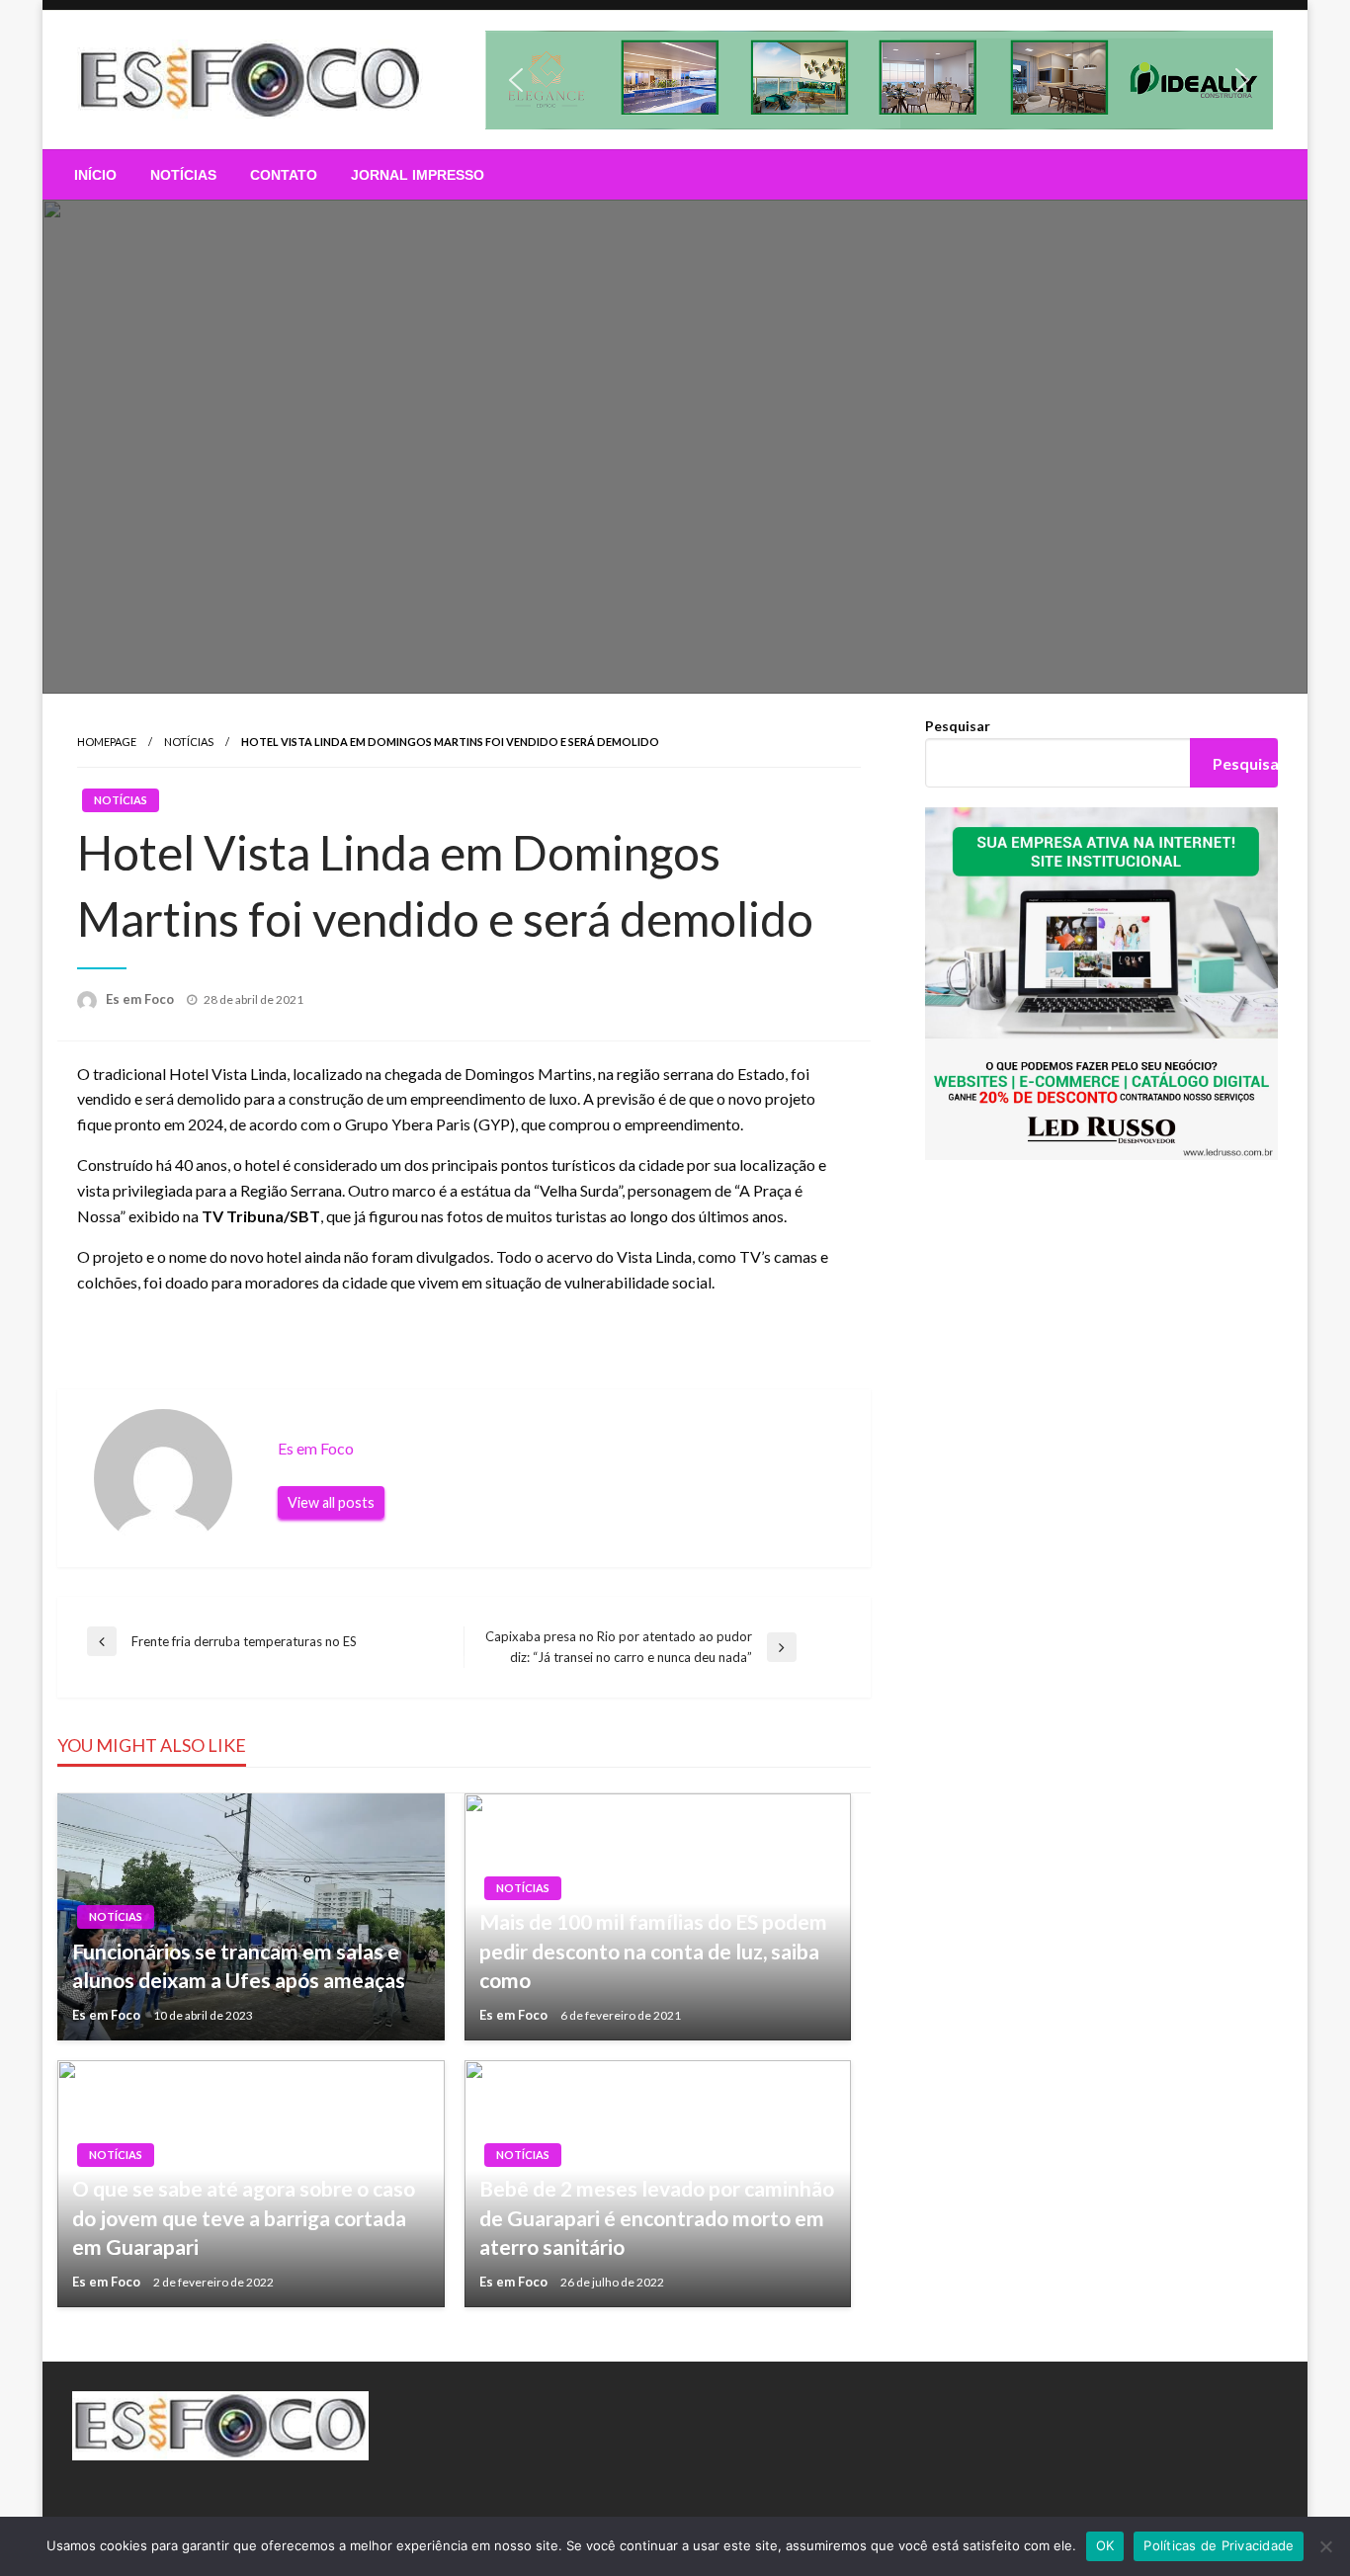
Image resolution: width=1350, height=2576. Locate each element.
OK (1105, 2545)
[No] (1325, 2546)
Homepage (107, 742)
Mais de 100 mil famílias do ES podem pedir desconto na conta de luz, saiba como (653, 1951)
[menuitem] (95, 175)
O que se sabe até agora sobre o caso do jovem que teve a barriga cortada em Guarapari (244, 2217)
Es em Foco (141, 999)
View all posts (331, 1502)
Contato (284, 175)
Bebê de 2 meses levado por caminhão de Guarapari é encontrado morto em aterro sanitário (657, 2217)
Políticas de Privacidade (1219, 2545)
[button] (879, 80)
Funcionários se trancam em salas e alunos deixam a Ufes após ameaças (239, 1965)
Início (95, 175)
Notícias (183, 175)
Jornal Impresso (418, 175)
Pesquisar (958, 726)
